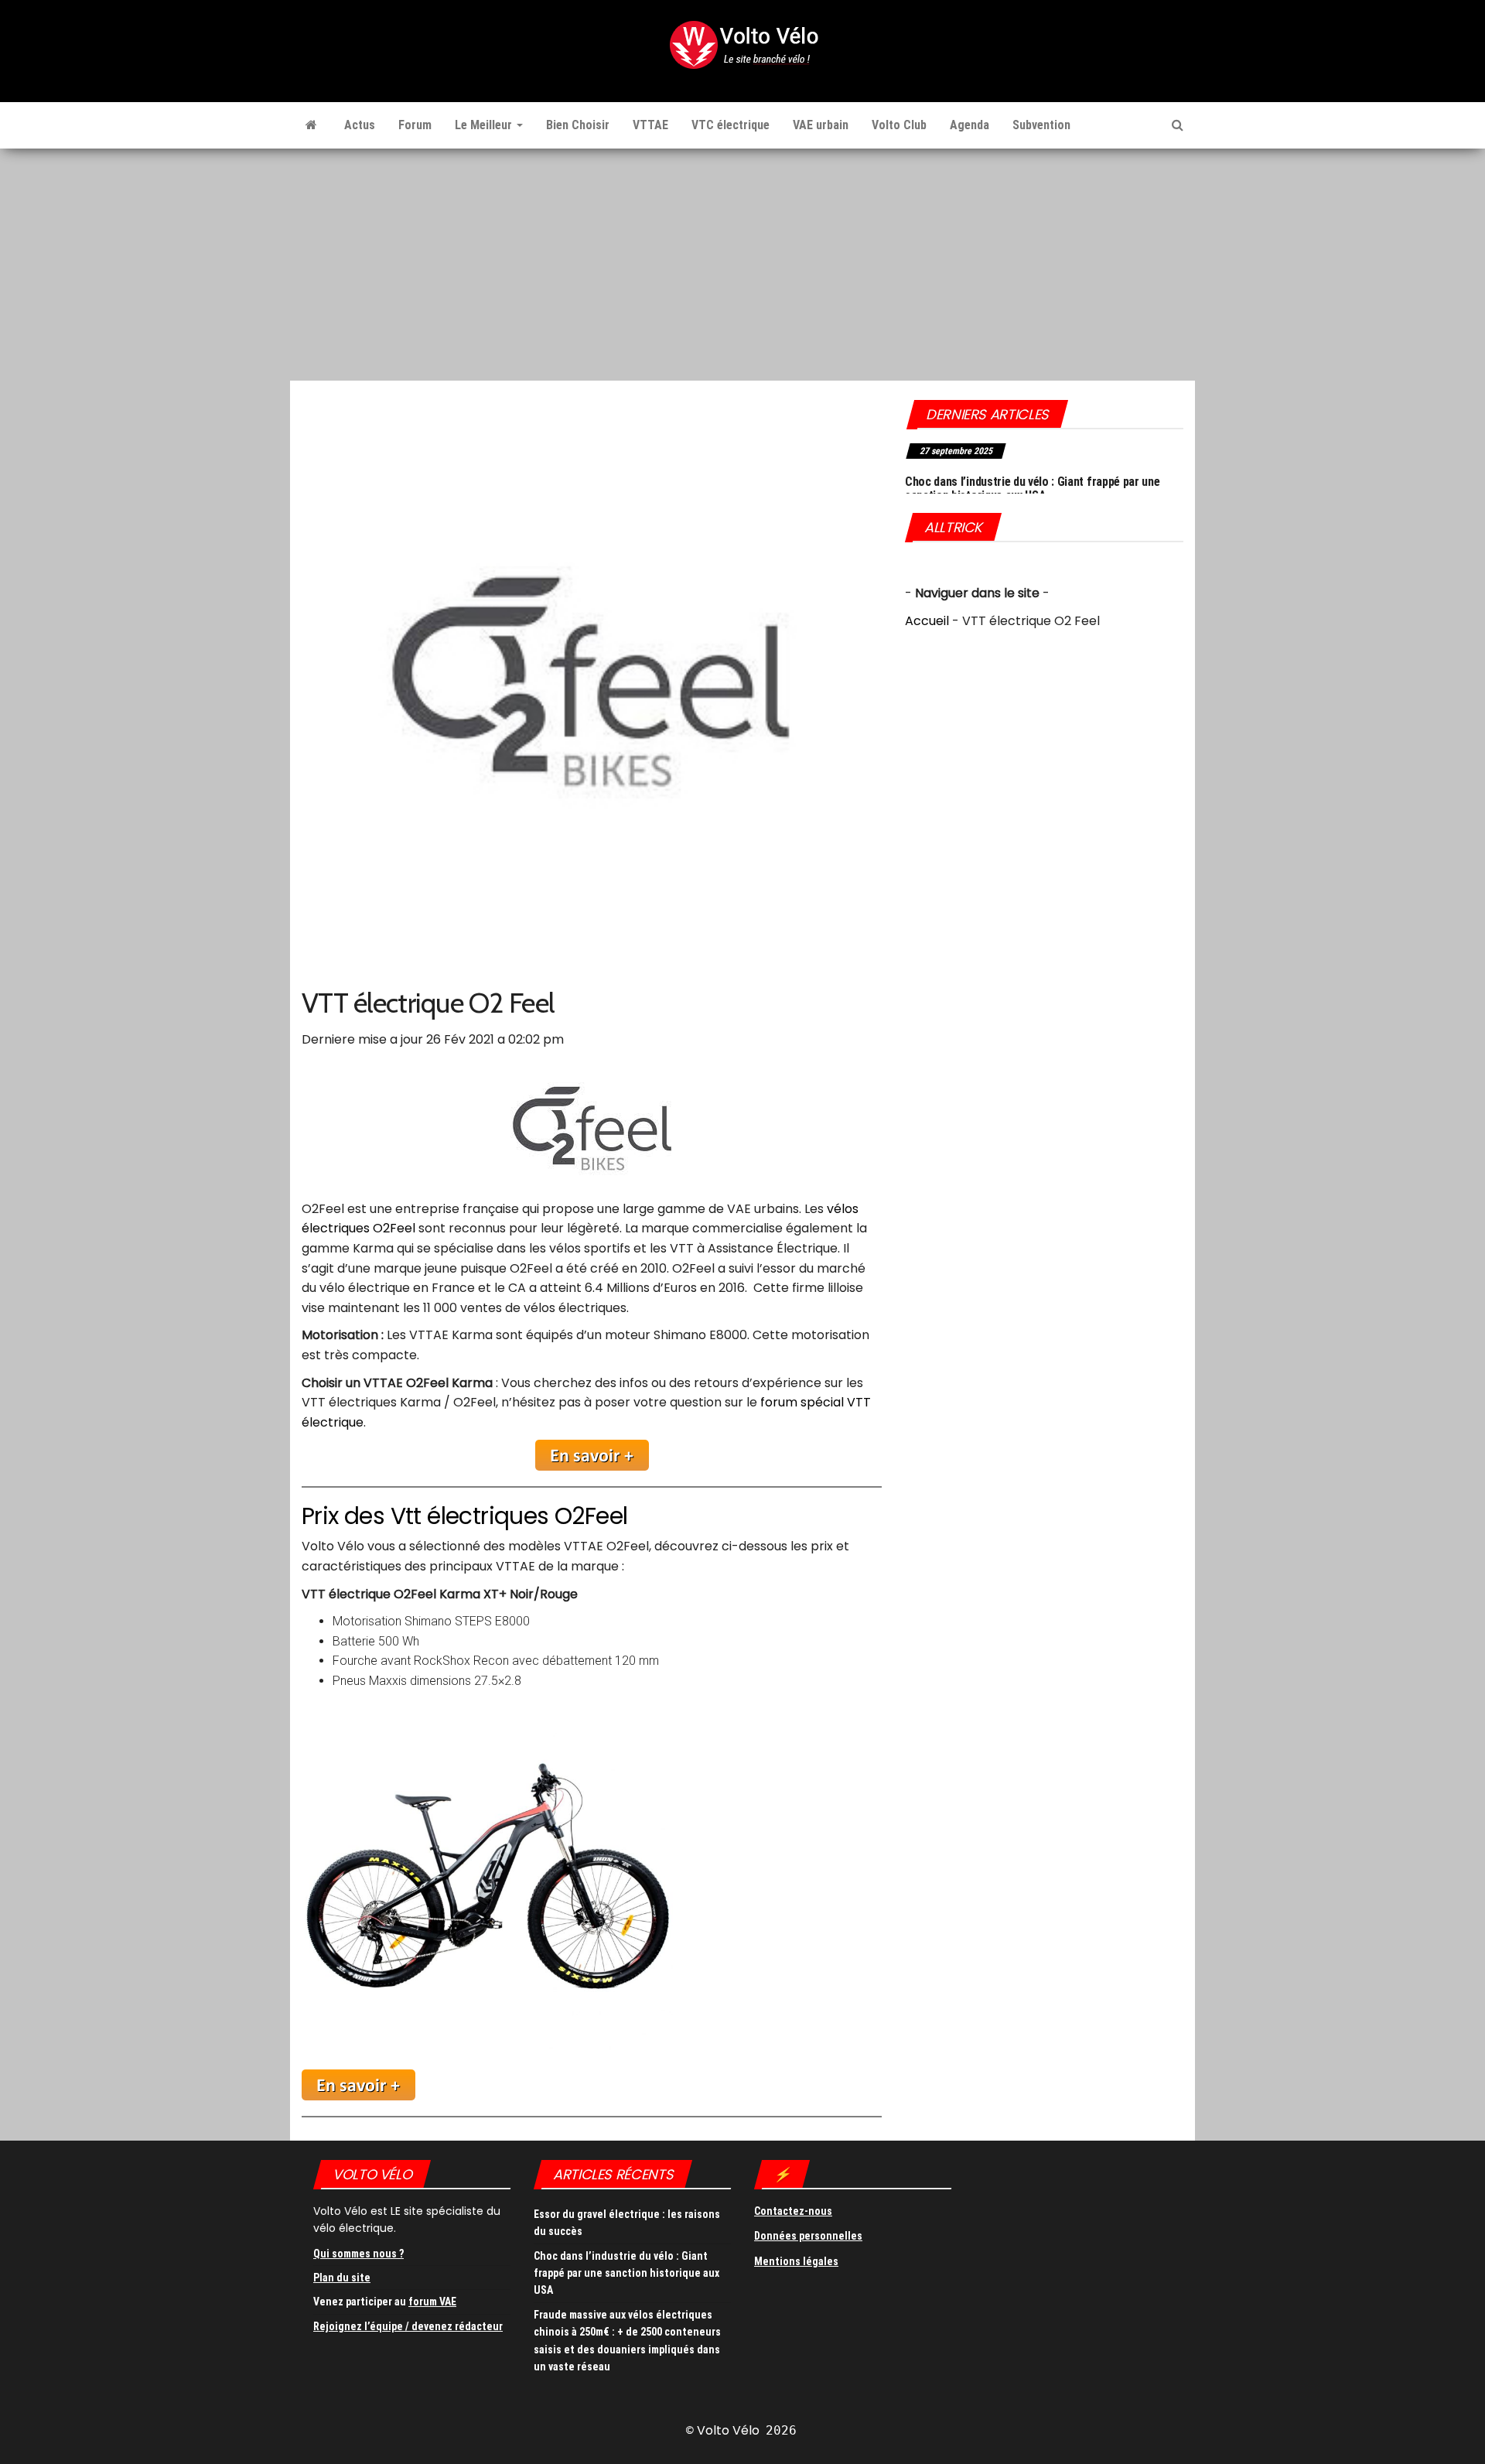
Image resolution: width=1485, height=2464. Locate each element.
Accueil (927, 621)
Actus (360, 125)
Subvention (1041, 125)
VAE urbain (821, 125)
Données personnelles (808, 2236)
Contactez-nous (793, 2211)
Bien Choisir (578, 125)
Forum (415, 125)
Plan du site (342, 2278)
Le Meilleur (485, 125)
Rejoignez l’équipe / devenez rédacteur (408, 2326)
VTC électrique (731, 125)
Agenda (970, 125)
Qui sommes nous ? (358, 2254)
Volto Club (899, 125)
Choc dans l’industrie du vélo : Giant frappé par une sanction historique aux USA (1032, 489)
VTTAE (650, 125)
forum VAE (432, 2302)
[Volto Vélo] (311, 125)
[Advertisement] (742, 265)
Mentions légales (796, 2261)
